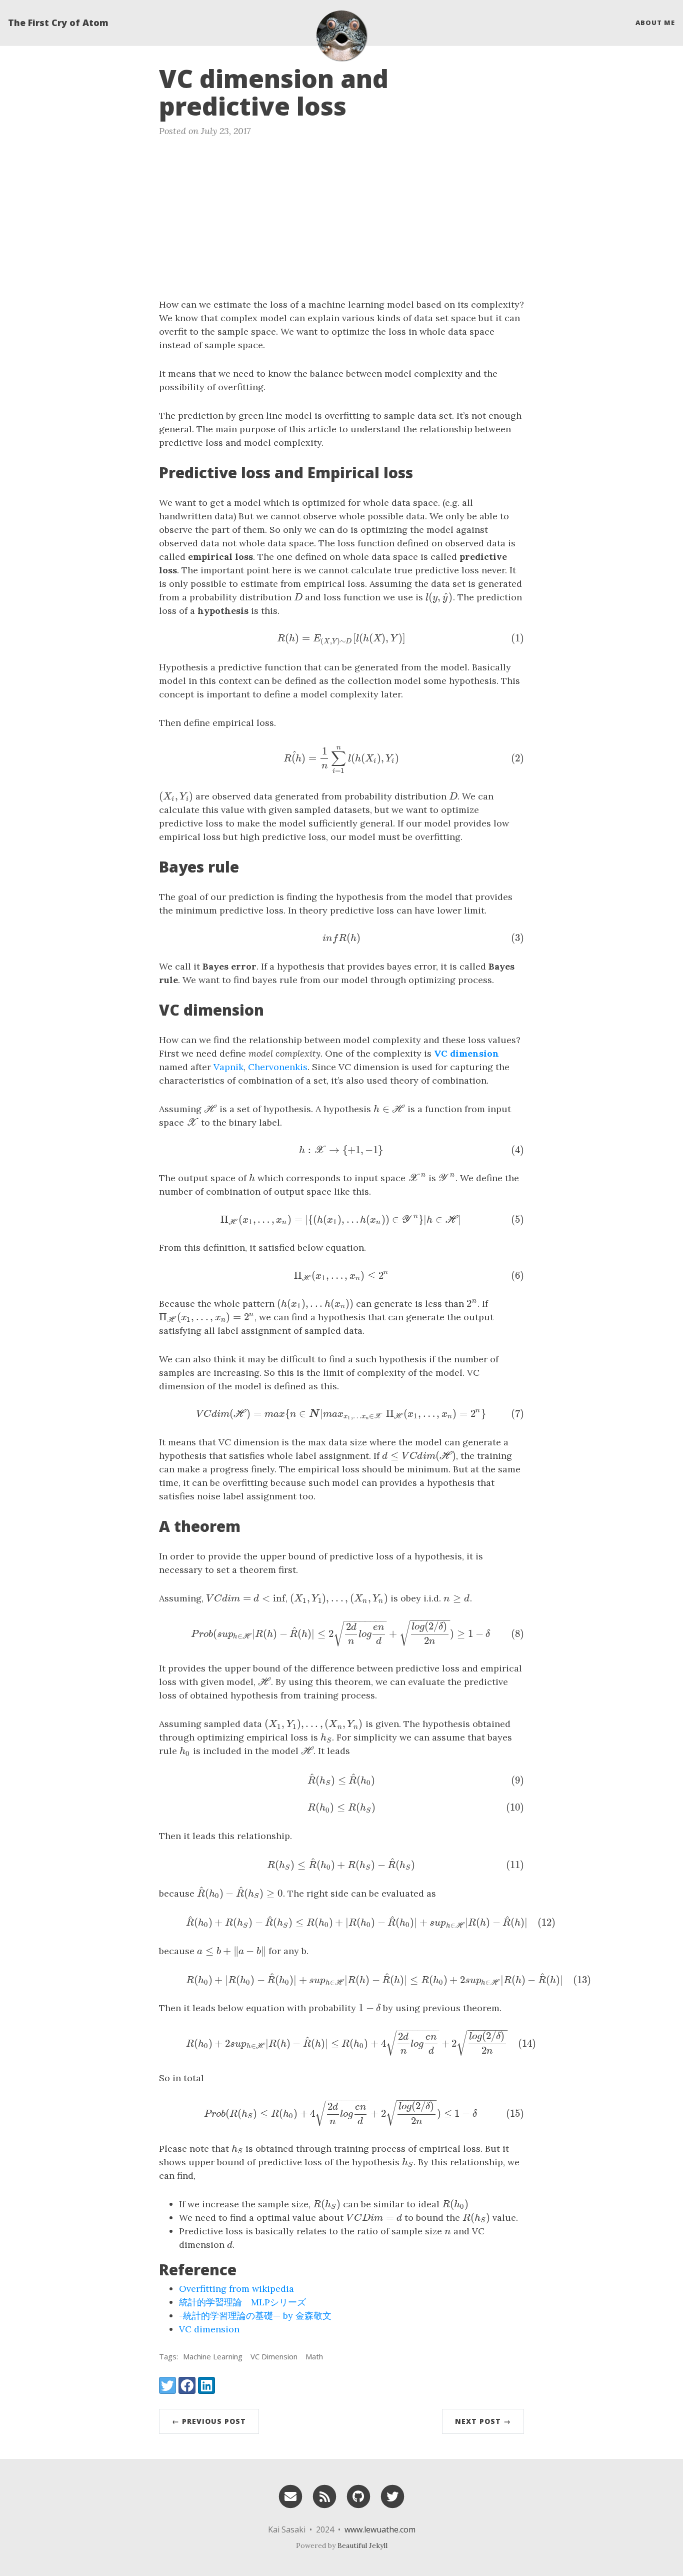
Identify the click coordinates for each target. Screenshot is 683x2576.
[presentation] (298, 597)
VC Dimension (274, 2356)
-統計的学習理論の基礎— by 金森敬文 (255, 2316)
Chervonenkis (278, 1067)
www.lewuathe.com (380, 2529)
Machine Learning (213, 2356)
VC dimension (209, 2329)
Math (314, 2356)
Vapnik (228, 1067)
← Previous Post (209, 2421)
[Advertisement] (341, 223)
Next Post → (483, 2421)
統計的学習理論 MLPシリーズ (242, 2302)
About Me (655, 23)
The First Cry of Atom (58, 23)
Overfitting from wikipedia (236, 2289)
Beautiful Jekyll (362, 2545)
